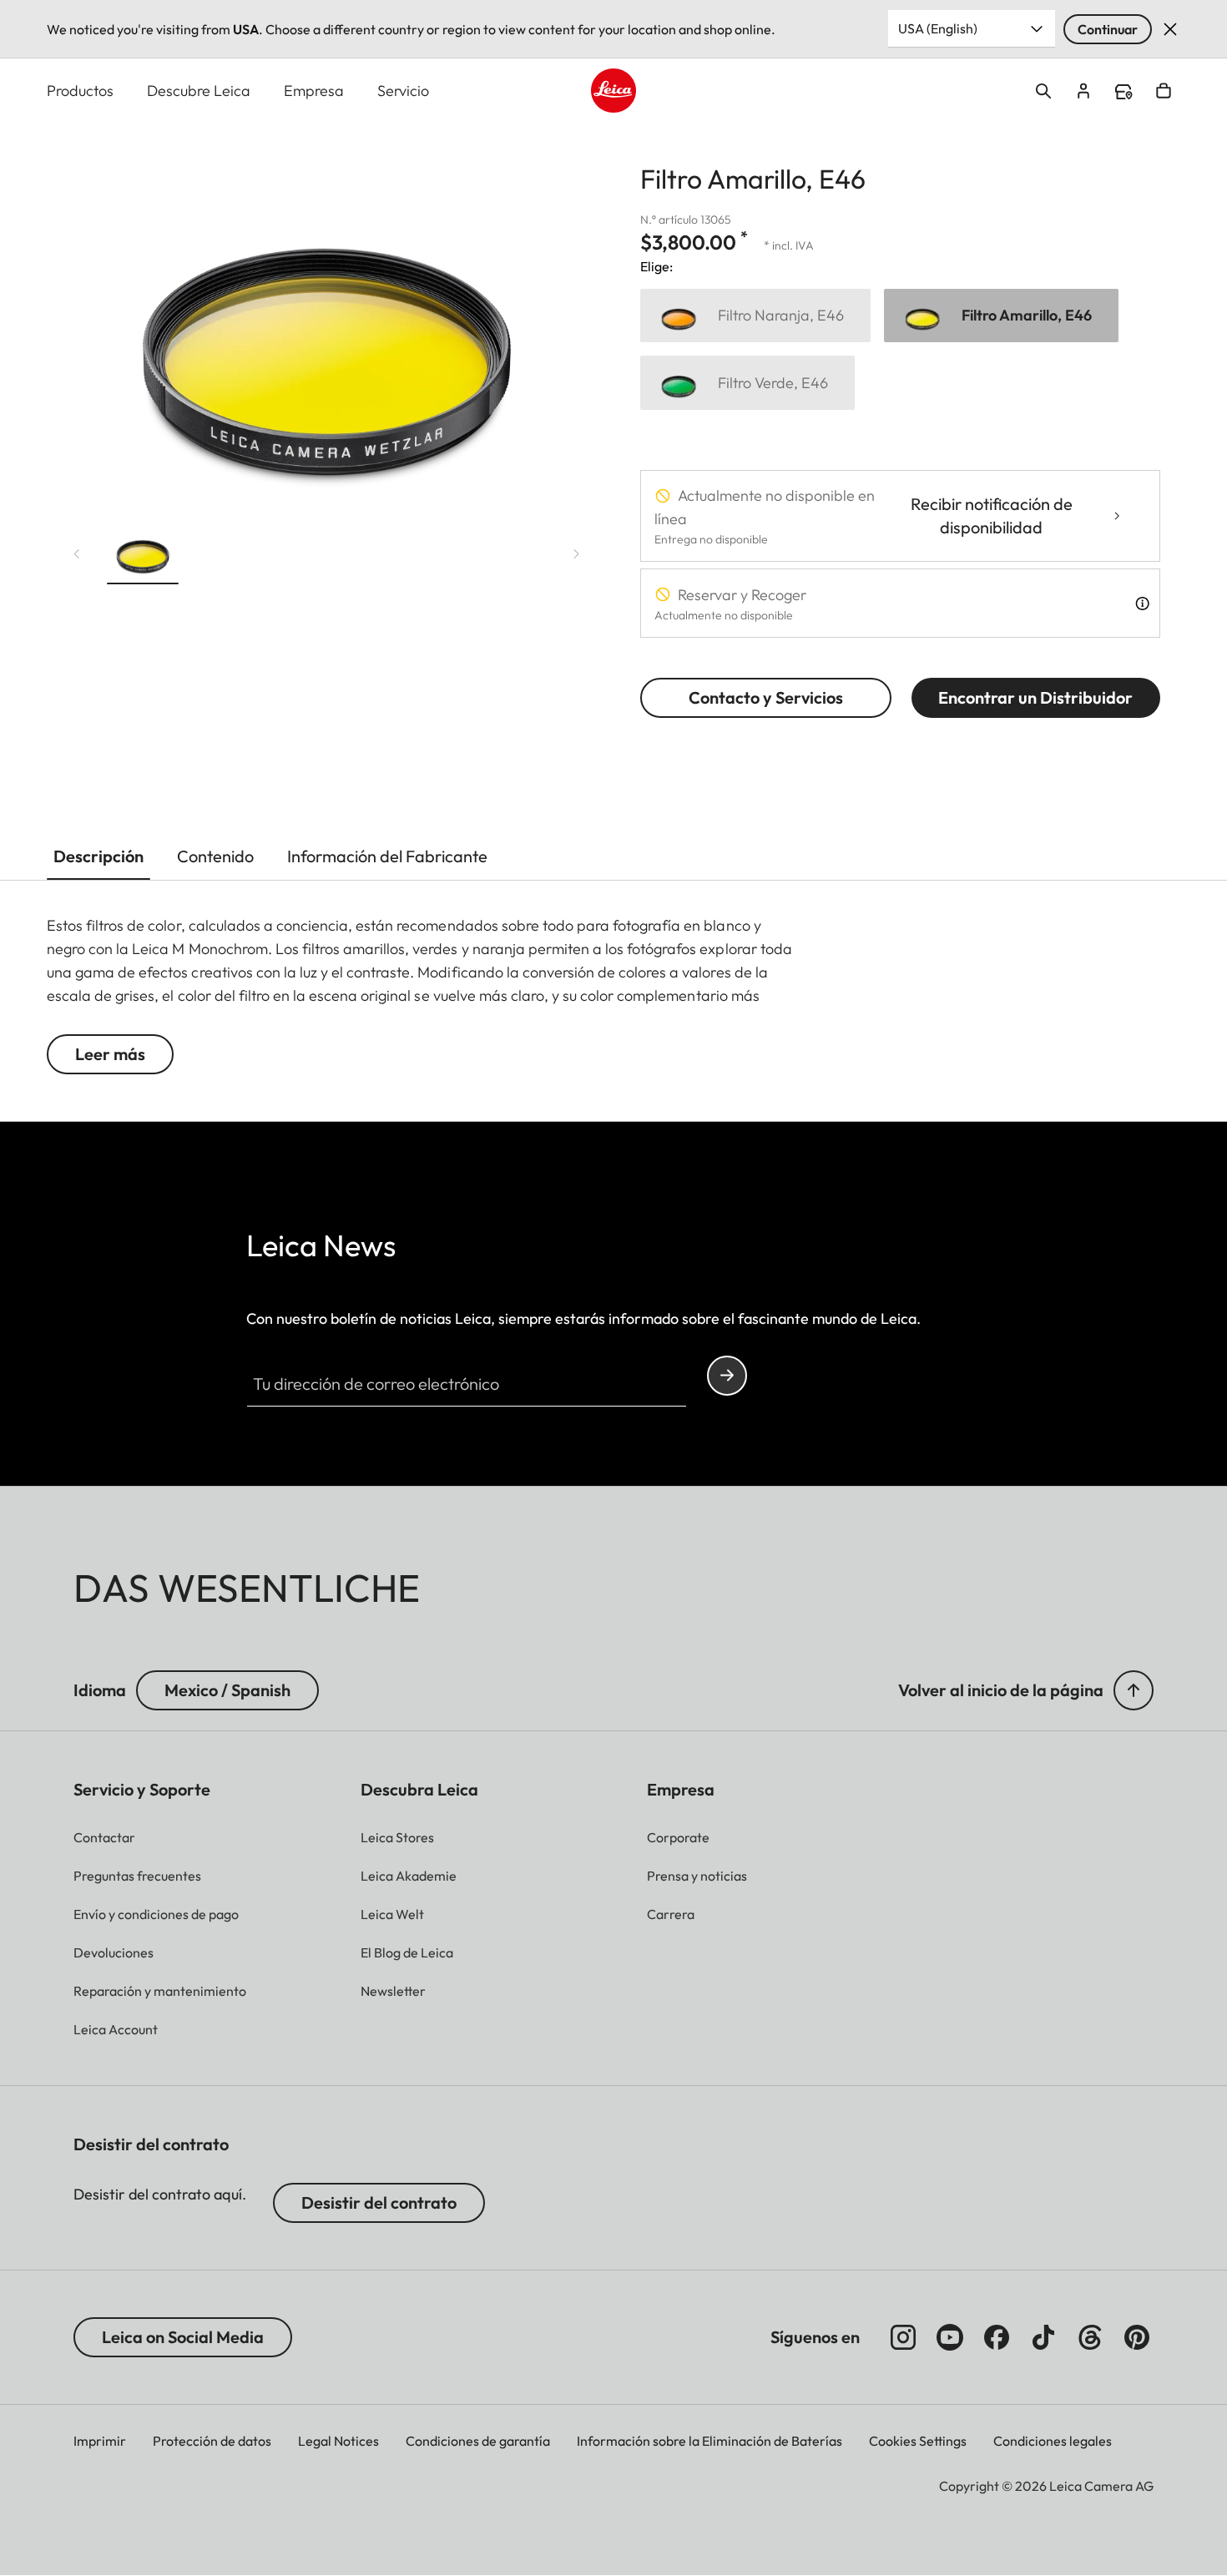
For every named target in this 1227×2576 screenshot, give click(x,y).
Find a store (1123, 92)
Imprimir (100, 2441)
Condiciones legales (1053, 2441)
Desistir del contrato (379, 2202)
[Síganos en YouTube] (950, 2337)
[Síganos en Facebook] (997, 2337)
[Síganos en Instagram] (903, 2337)
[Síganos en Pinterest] (1137, 2337)
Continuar (1108, 29)
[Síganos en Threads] (1090, 2337)
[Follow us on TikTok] (1043, 2337)
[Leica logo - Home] (613, 91)
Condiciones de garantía (478, 2441)
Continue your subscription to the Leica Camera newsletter (727, 1376)
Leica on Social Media (183, 2337)
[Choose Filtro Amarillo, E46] (1001, 316)
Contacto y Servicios (766, 697)
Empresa (314, 91)
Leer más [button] (110, 1054)
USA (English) (938, 28)
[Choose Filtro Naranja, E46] (755, 316)
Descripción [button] (98, 856)
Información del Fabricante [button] (387, 856)
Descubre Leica (199, 91)
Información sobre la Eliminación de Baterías (709, 2441)
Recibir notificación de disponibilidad (992, 515)
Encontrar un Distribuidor (1035, 697)
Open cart (1164, 91)
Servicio (403, 91)
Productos (80, 91)
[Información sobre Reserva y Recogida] (1142, 604)
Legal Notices (338, 2441)
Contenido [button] (215, 856)
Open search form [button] (1043, 91)
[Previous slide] (77, 554)
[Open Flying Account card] (1083, 91)
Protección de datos (212, 2441)
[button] (143, 554)
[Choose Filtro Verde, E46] (747, 383)
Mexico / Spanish (227, 1690)
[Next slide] (577, 554)
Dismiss (1170, 29)
